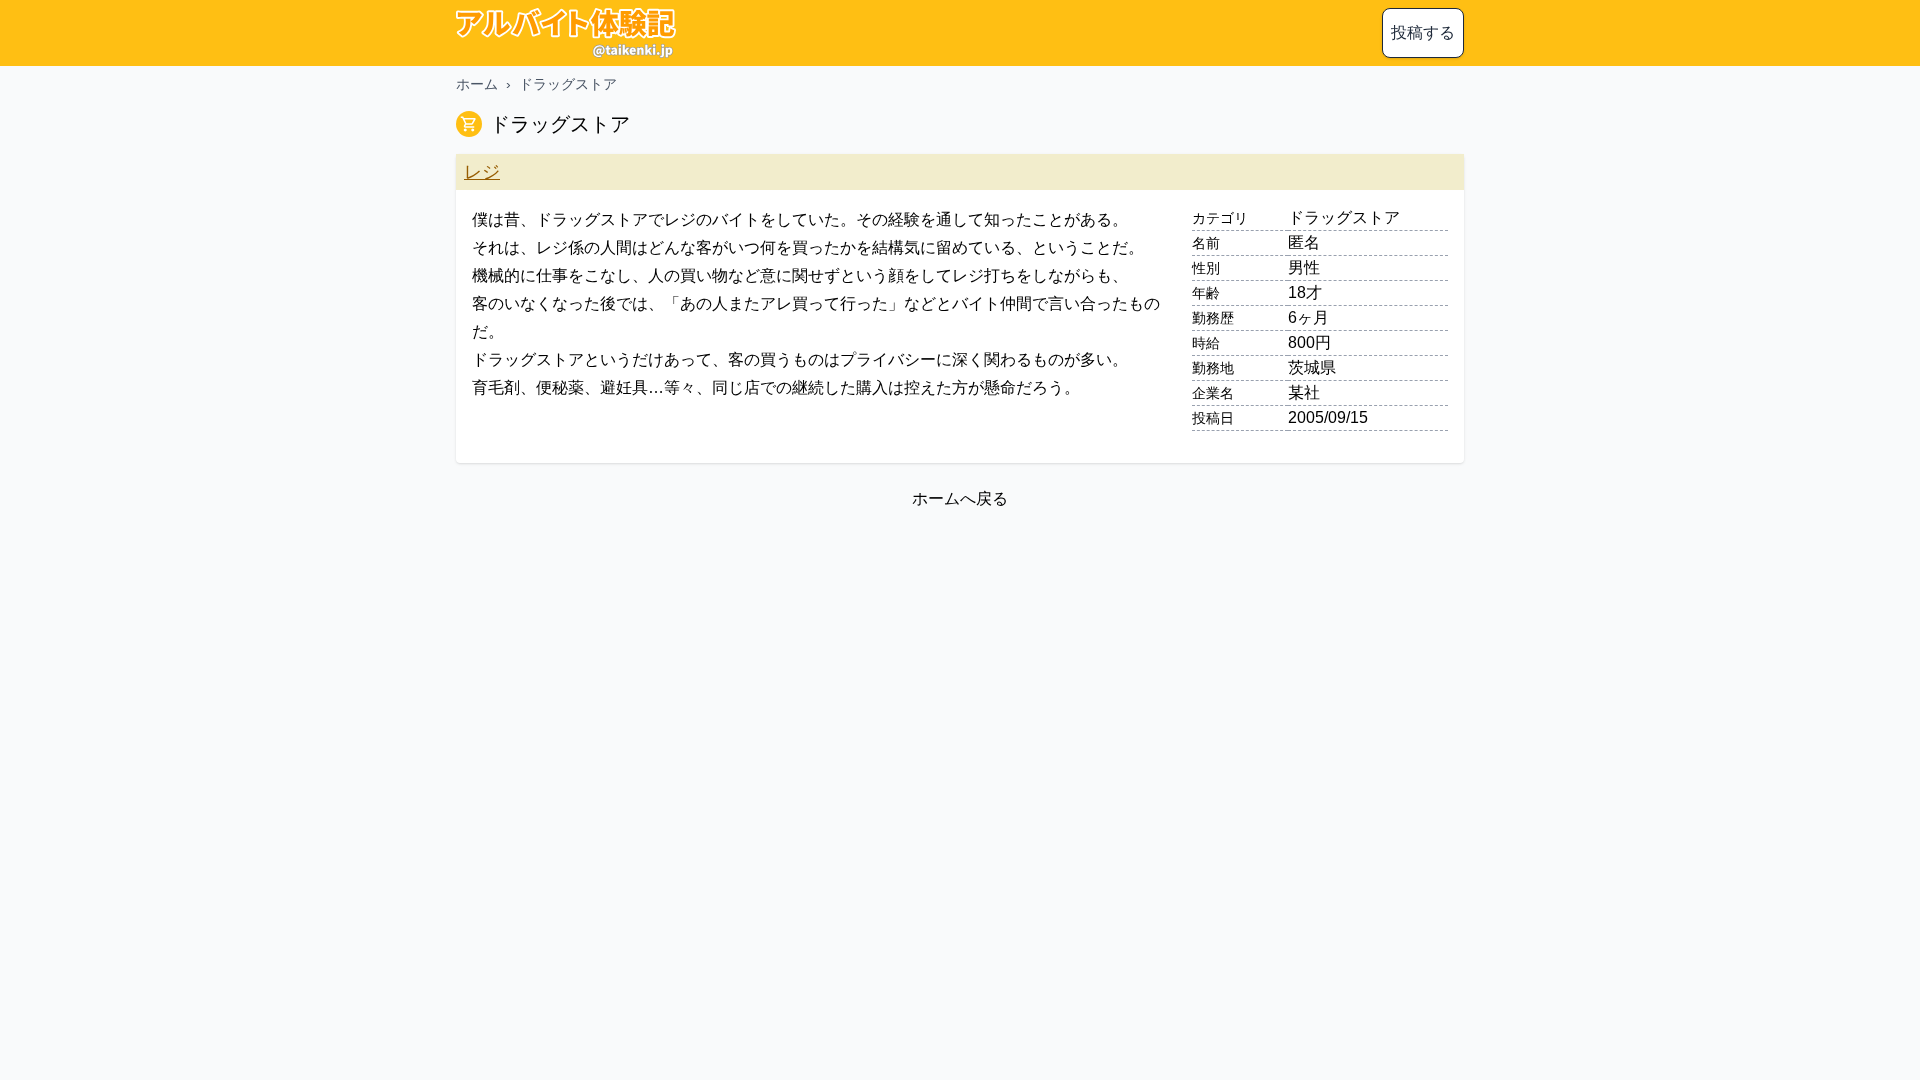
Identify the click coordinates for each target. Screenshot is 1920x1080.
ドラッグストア (568, 84)
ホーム (477, 84)
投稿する (1423, 32)
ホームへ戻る (960, 498)
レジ (482, 172)
